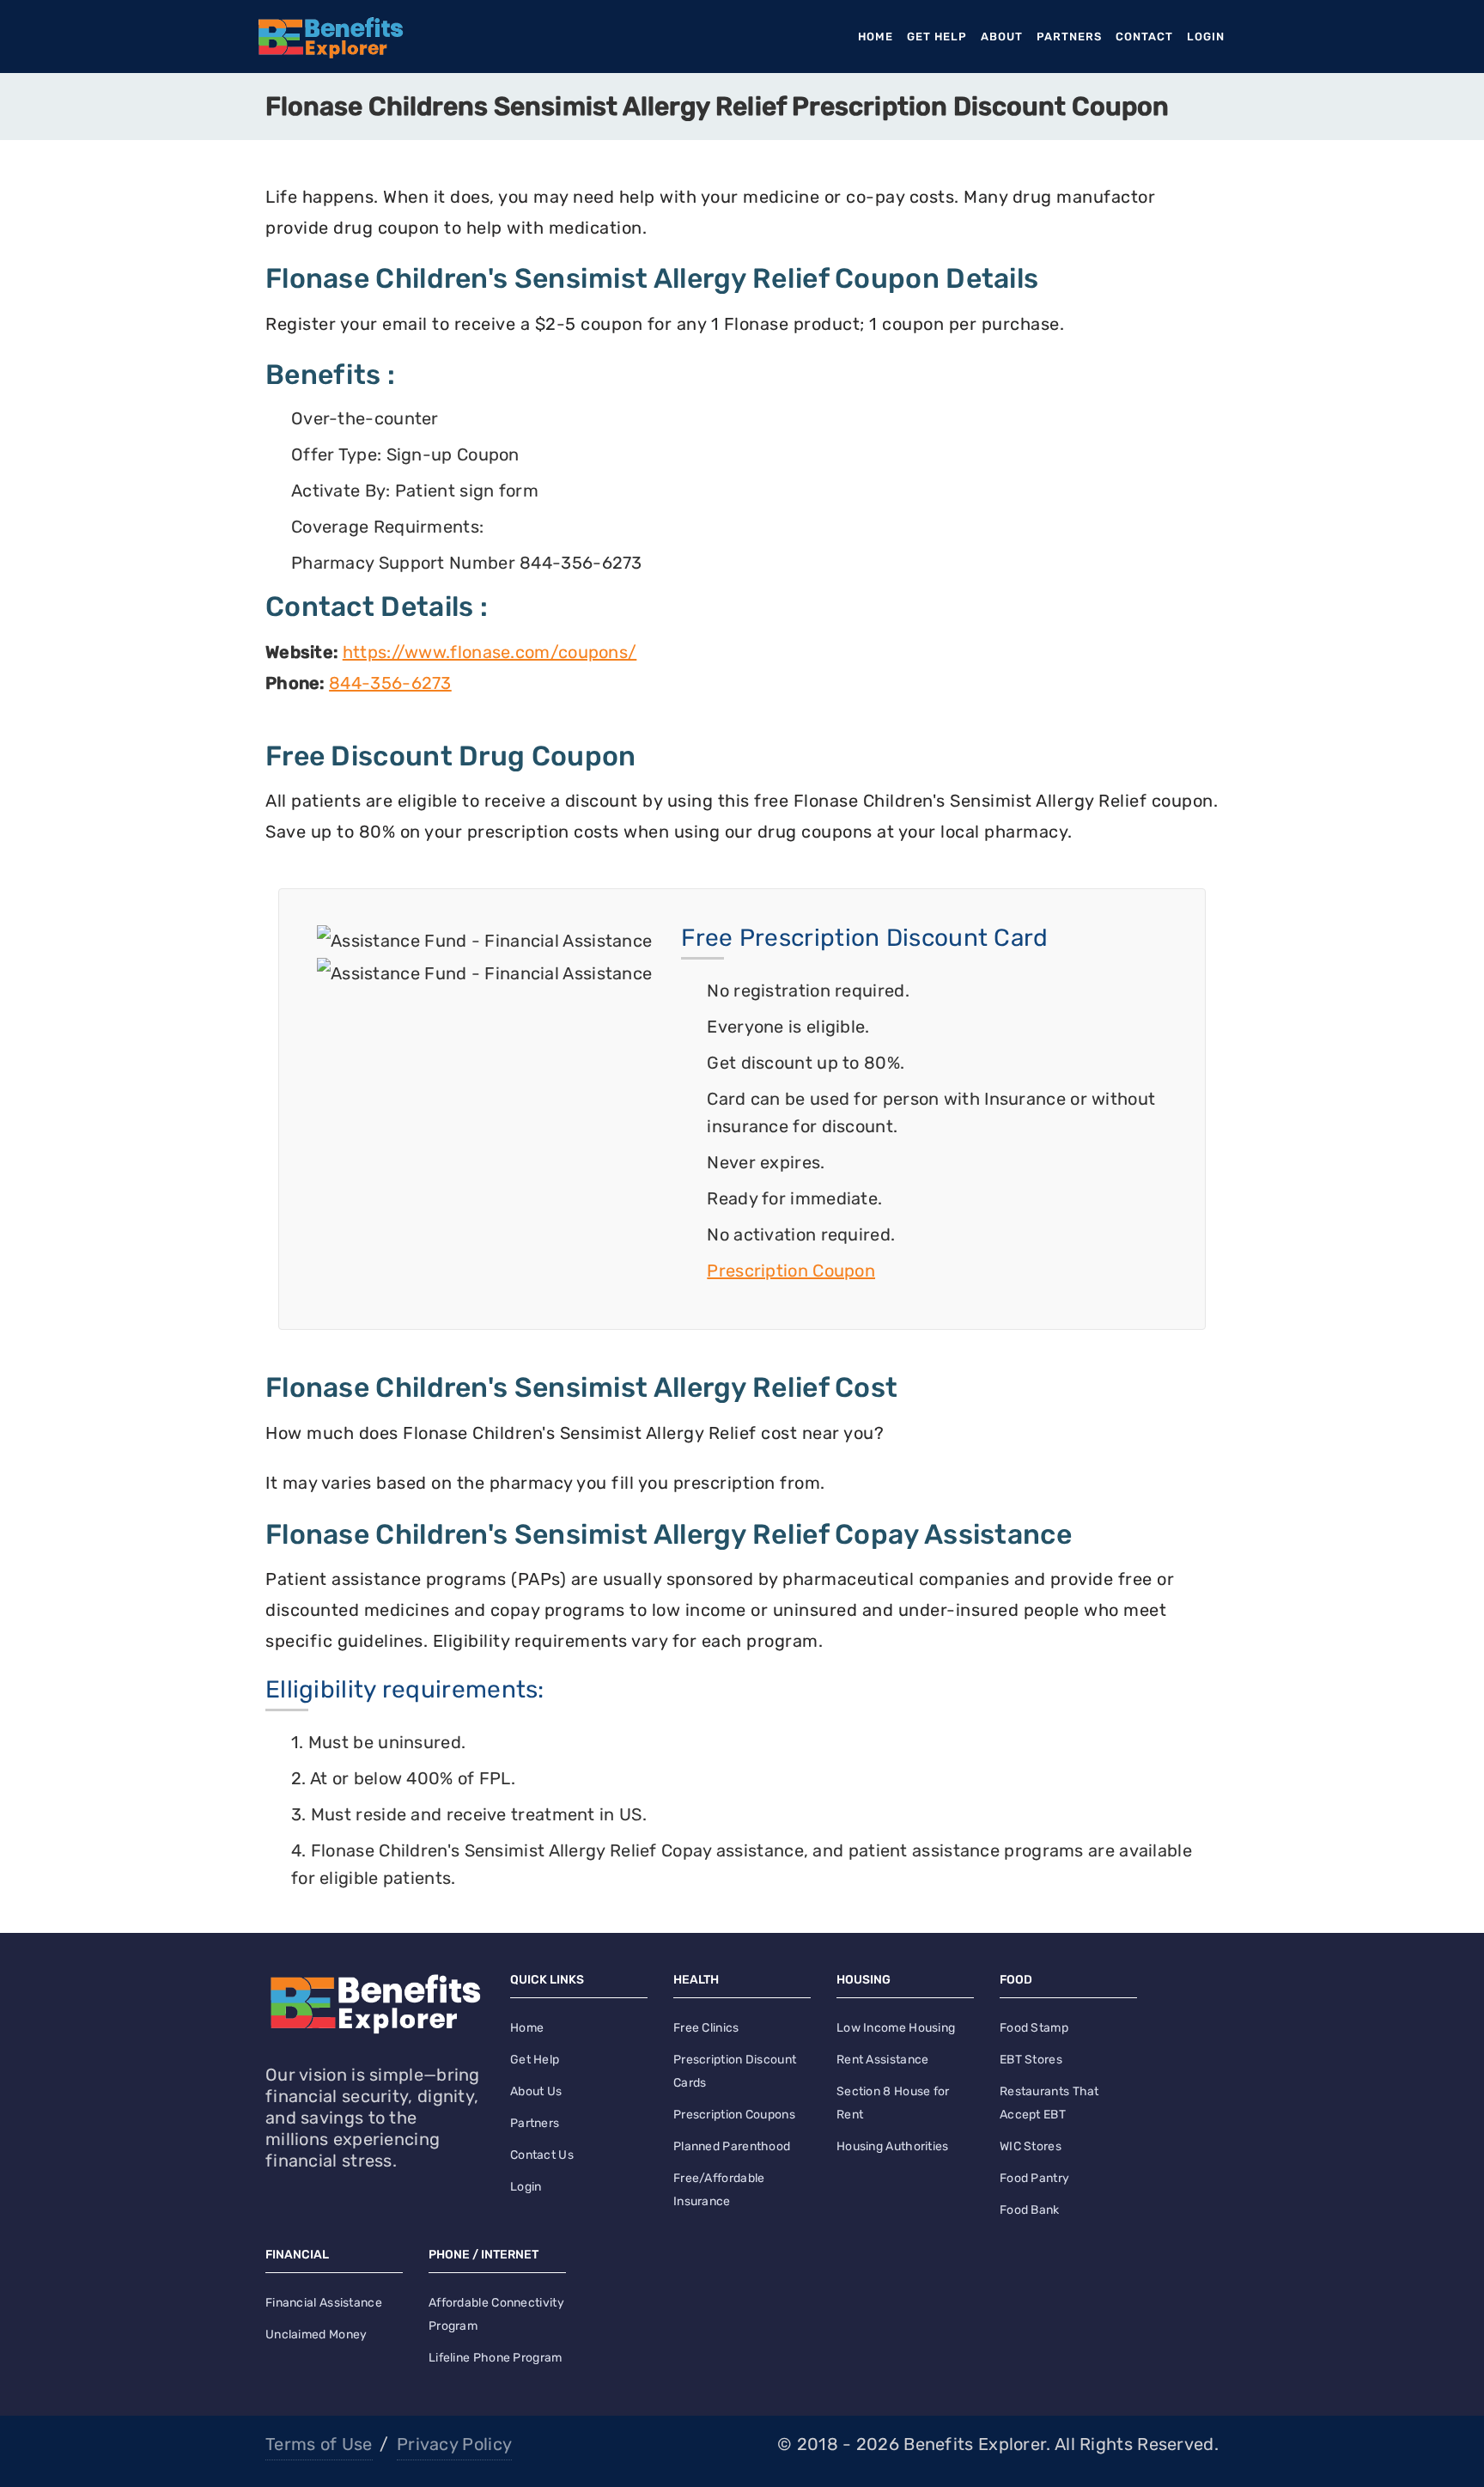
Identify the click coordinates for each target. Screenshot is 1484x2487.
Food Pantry (1034, 2178)
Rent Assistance (883, 2060)
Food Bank (1030, 2210)
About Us (536, 2091)
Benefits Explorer (975, 2444)
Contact (1144, 37)
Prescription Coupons (734, 2115)
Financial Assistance (324, 2303)
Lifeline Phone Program (496, 2358)
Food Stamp (1034, 2028)
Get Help (937, 37)
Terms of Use (319, 2444)
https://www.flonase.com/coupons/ (490, 652)
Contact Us (542, 2155)
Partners (1069, 37)
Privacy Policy (454, 2444)
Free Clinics (706, 2028)
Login (1206, 37)
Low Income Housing (896, 2028)
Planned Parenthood (732, 2146)
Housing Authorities (893, 2146)
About (1002, 37)
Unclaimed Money (316, 2335)
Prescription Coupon (791, 1271)
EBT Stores (1031, 2060)
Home (879, 37)
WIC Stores (1031, 2146)
